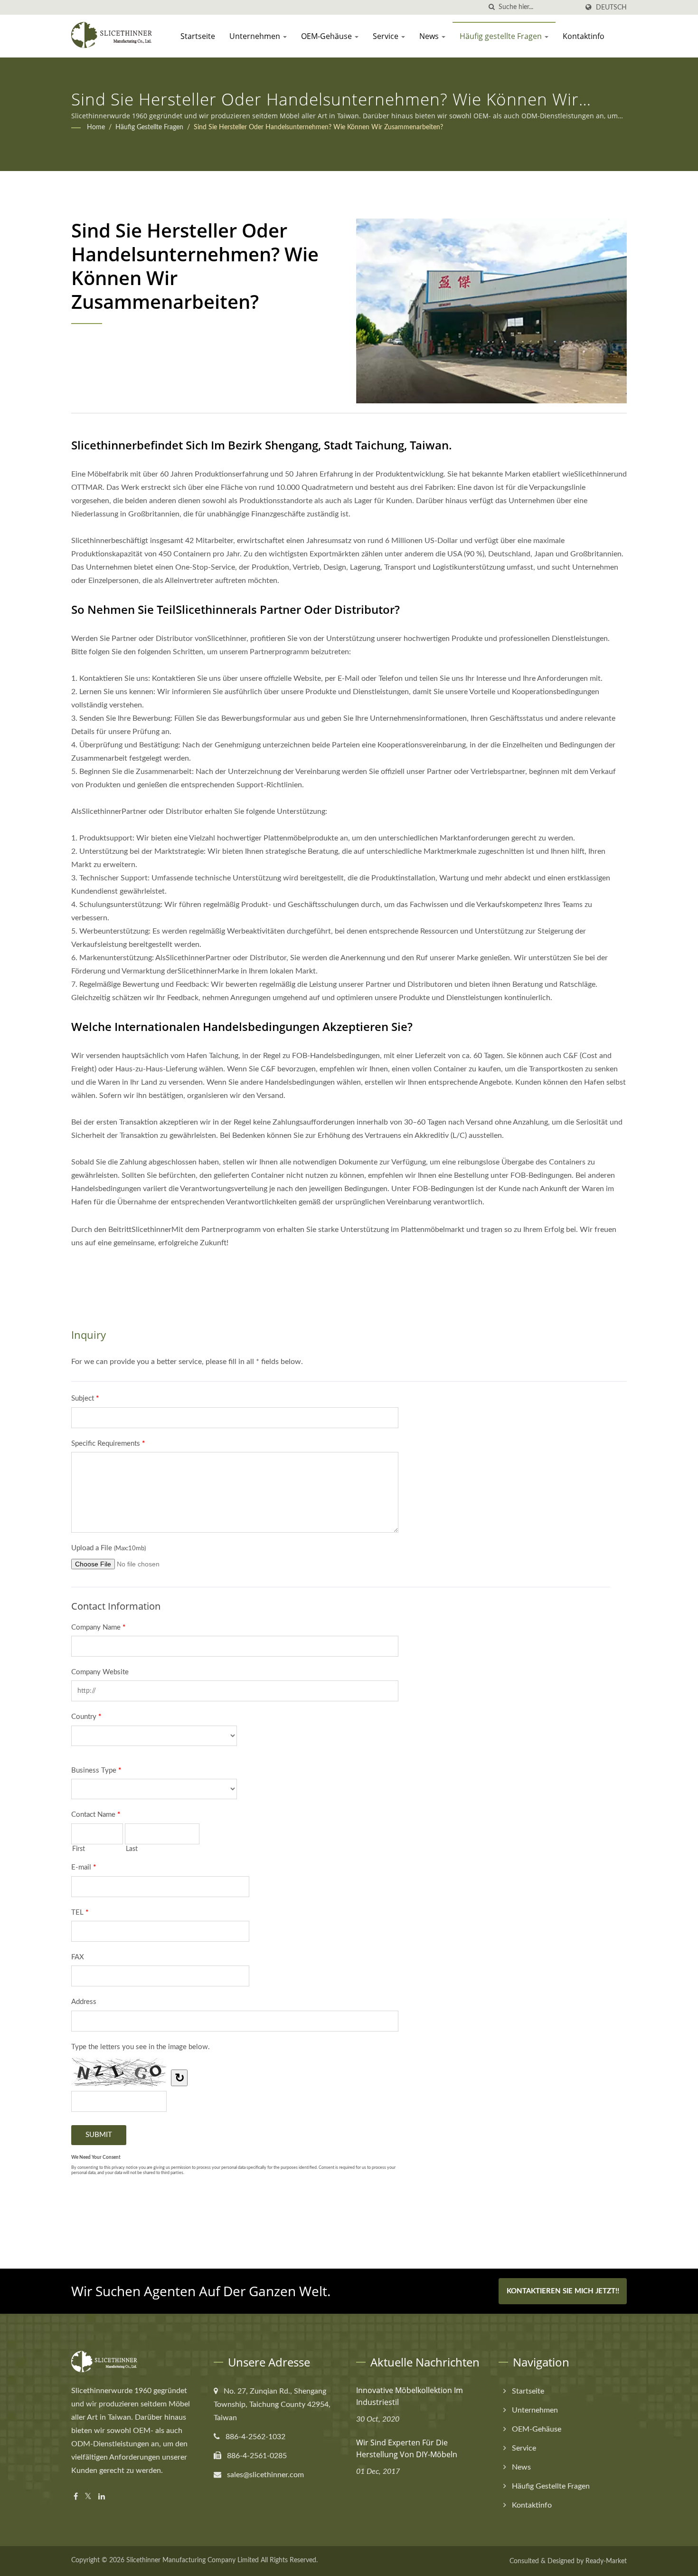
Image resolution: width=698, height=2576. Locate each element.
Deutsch (611, 7)
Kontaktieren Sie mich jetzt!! (563, 2291)
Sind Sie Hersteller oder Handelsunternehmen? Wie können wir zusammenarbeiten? (318, 127)
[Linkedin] (102, 2497)
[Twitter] (88, 2497)
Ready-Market (606, 2561)
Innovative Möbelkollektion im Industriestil (410, 2396)
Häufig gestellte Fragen (502, 36)
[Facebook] (76, 2497)
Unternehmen (256, 36)
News (430, 36)
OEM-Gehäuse (327, 36)
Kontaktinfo (584, 36)
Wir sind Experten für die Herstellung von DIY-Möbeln (407, 2448)
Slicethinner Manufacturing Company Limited (193, 2560)
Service (387, 36)
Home (96, 127)
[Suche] (491, 7)
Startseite (198, 36)
